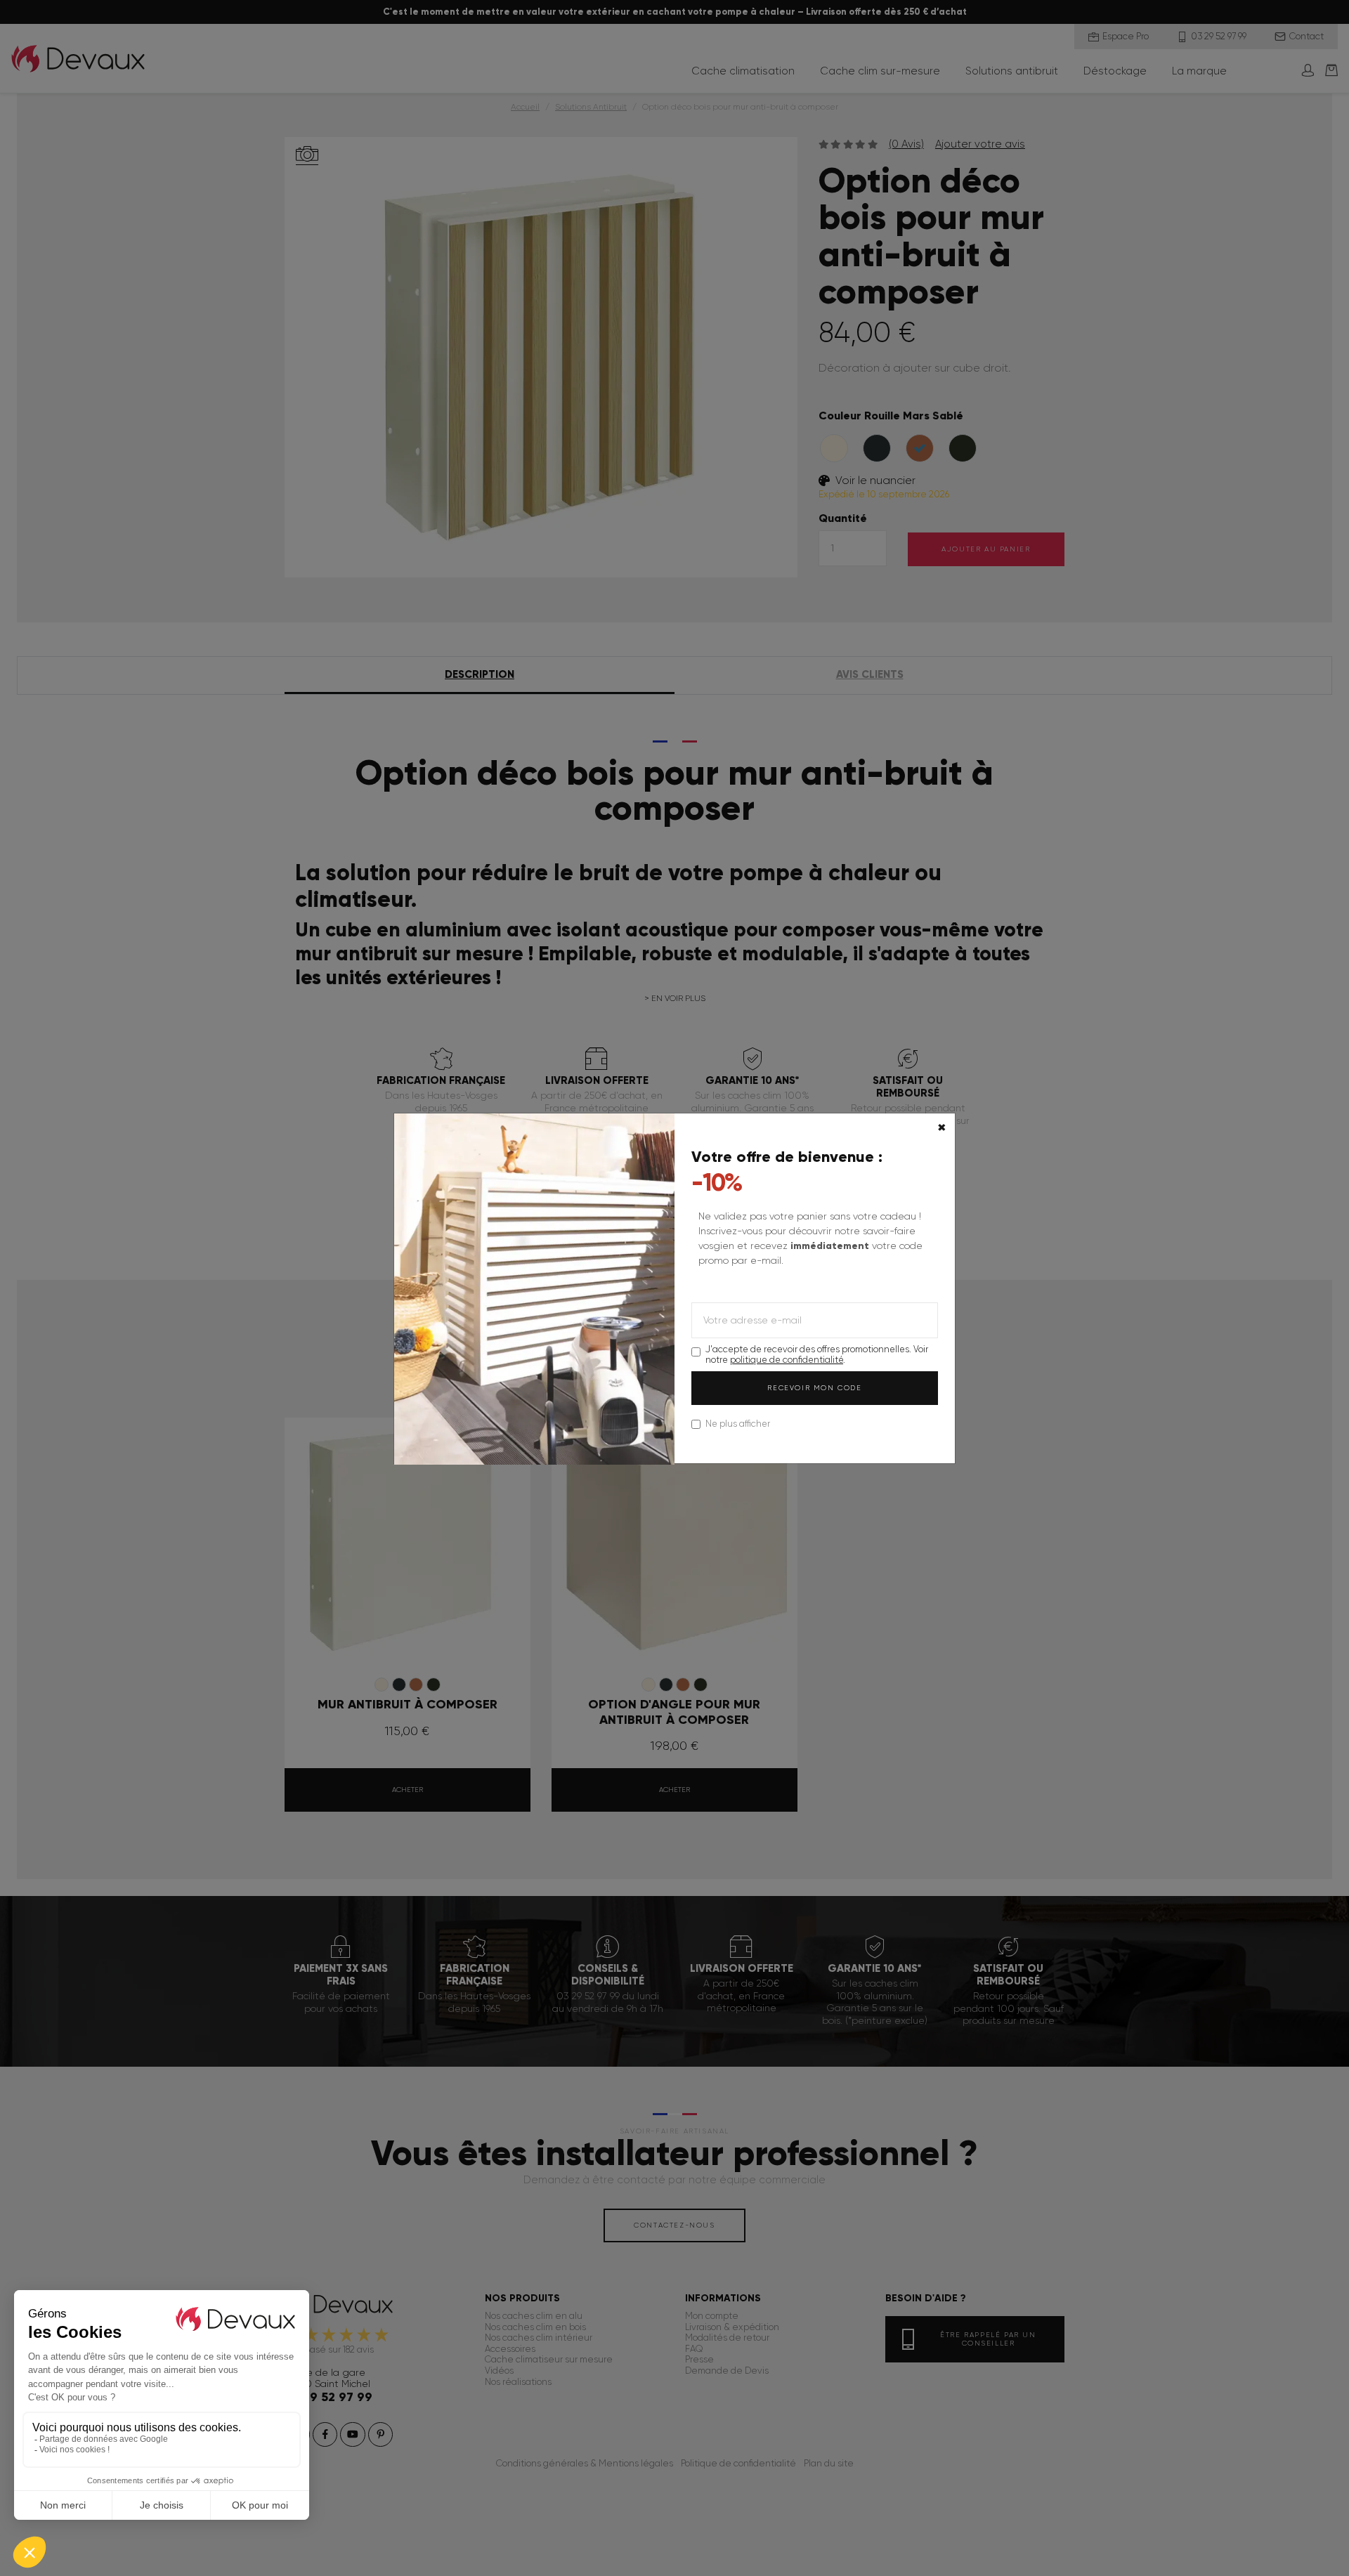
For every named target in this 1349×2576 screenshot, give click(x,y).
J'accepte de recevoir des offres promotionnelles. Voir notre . (817, 1354)
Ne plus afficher (738, 1424)
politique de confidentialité (787, 1360)
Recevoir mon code (814, 1388)
